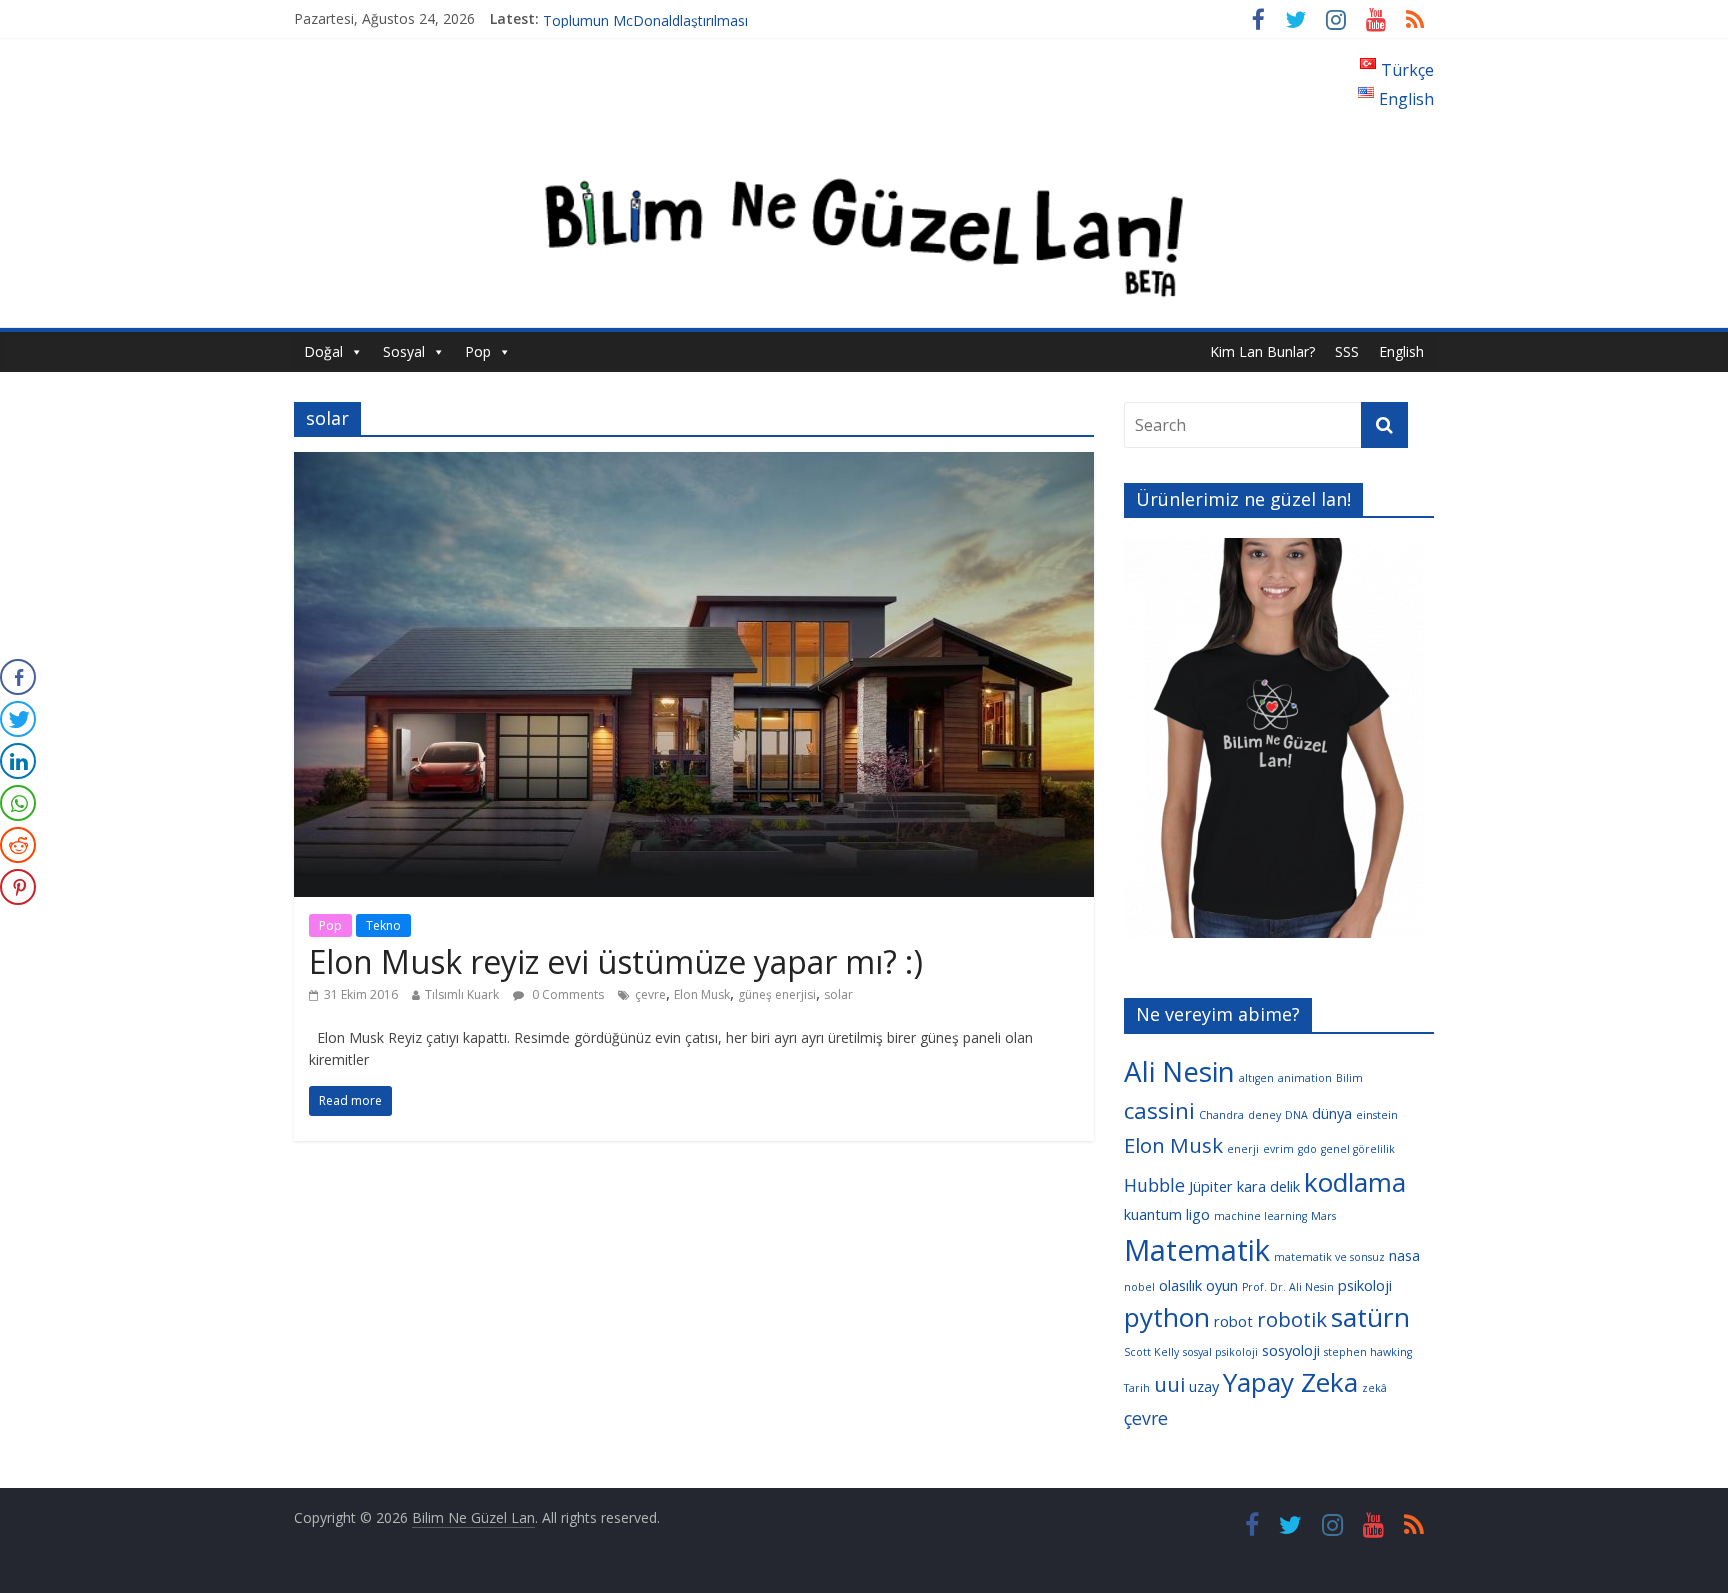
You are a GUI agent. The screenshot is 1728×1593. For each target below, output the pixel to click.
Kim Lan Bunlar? (1262, 351)
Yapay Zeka (1290, 1382)
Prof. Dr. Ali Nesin (1288, 1287)
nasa (1404, 1255)
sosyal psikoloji (1220, 1352)
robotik (1292, 1319)
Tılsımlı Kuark (462, 994)
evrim (1278, 1149)
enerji (1243, 1149)
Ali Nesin (1179, 1071)
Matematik (1197, 1250)
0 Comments (566, 994)
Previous (1089, 743)
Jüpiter (1211, 1186)
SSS (1347, 351)
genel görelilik (1358, 1149)
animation (1305, 1078)
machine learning (1260, 1216)
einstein (1377, 1115)
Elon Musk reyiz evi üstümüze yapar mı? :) (616, 961)
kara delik (1268, 1186)
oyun (1222, 1285)
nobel (1139, 1287)
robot (1233, 1321)
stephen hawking (1368, 1352)
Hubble (1154, 1185)
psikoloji (1365, 1285)
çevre (650, 994)
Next (1459, 743)
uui (1169, 1384)
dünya (1332, 1113)
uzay (1204, 1386)
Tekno (383, 925)
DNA (1296, 1115)
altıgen (1256, 1078)
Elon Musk (702, 994)
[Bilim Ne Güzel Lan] (864, 153)
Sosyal (404, 351)
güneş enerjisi (777, 994)
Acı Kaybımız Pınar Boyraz (627, 18)
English (1401, 351)
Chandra (1221, 1115)
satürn (1370, 1317)
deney (1264, 1115)
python (1167, 1317)
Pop (478, 351)
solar (838, 994)
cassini (1159, 1110)
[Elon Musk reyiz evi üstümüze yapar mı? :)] (694, 464)
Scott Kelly (1151, 1352)
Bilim (1349, 1078)
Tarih (1137, 1388)
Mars (1323, 1216)
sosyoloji (1291, 1350)
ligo (1198, 1214)
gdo (1307, 1149)
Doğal (323, 351)
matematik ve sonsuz (1329, 1257)
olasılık (1180, 1285)
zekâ (1374, 1388)
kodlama (1355, 1182)
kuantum (1153, 1214)
